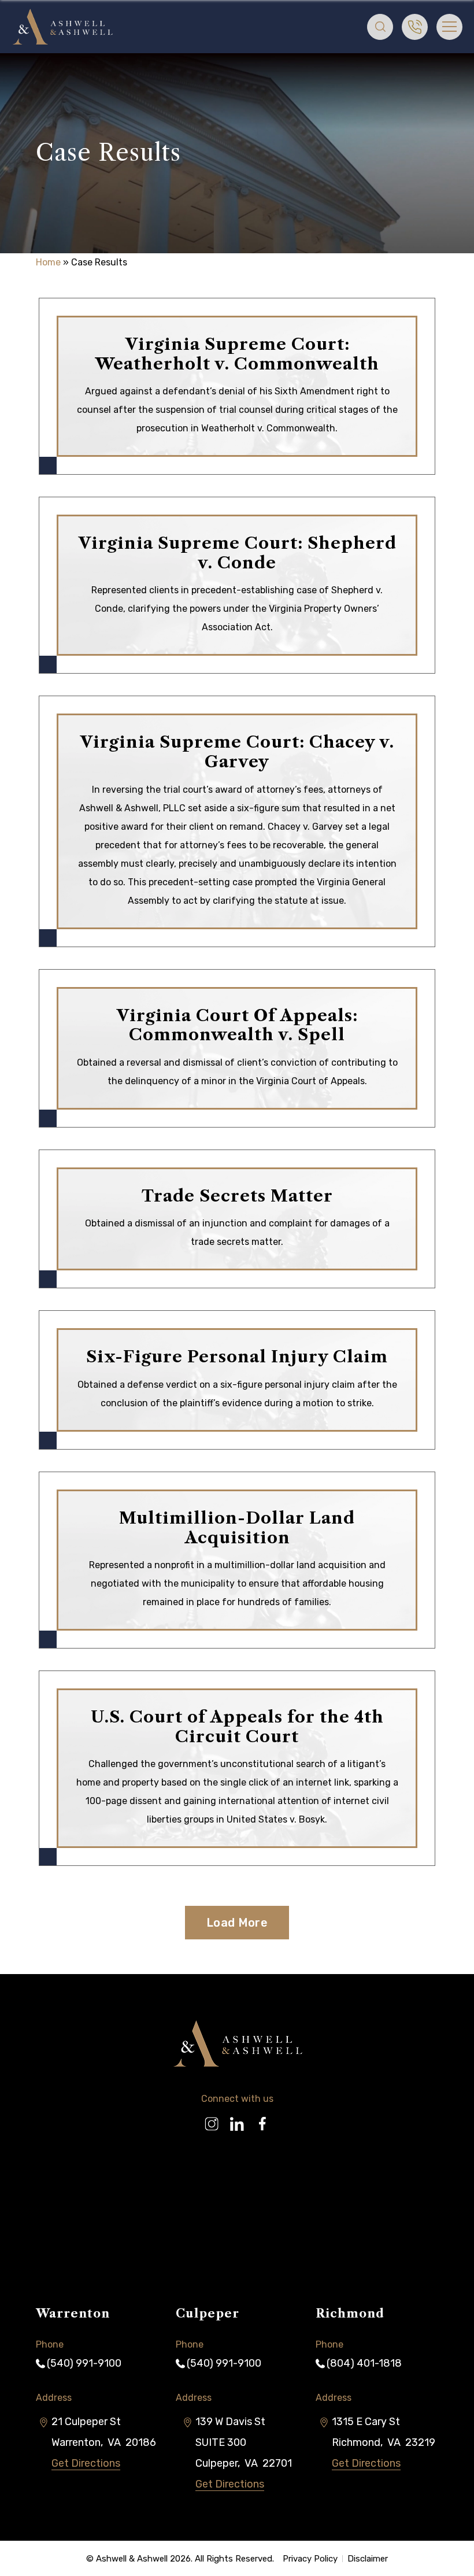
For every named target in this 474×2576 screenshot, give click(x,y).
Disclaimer (368, 2559)
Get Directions (86, 2463)
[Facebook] (262, 2119)
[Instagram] (212, 2119)
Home (48, 262)
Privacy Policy (310, 2559)
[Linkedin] (237, 2119)
